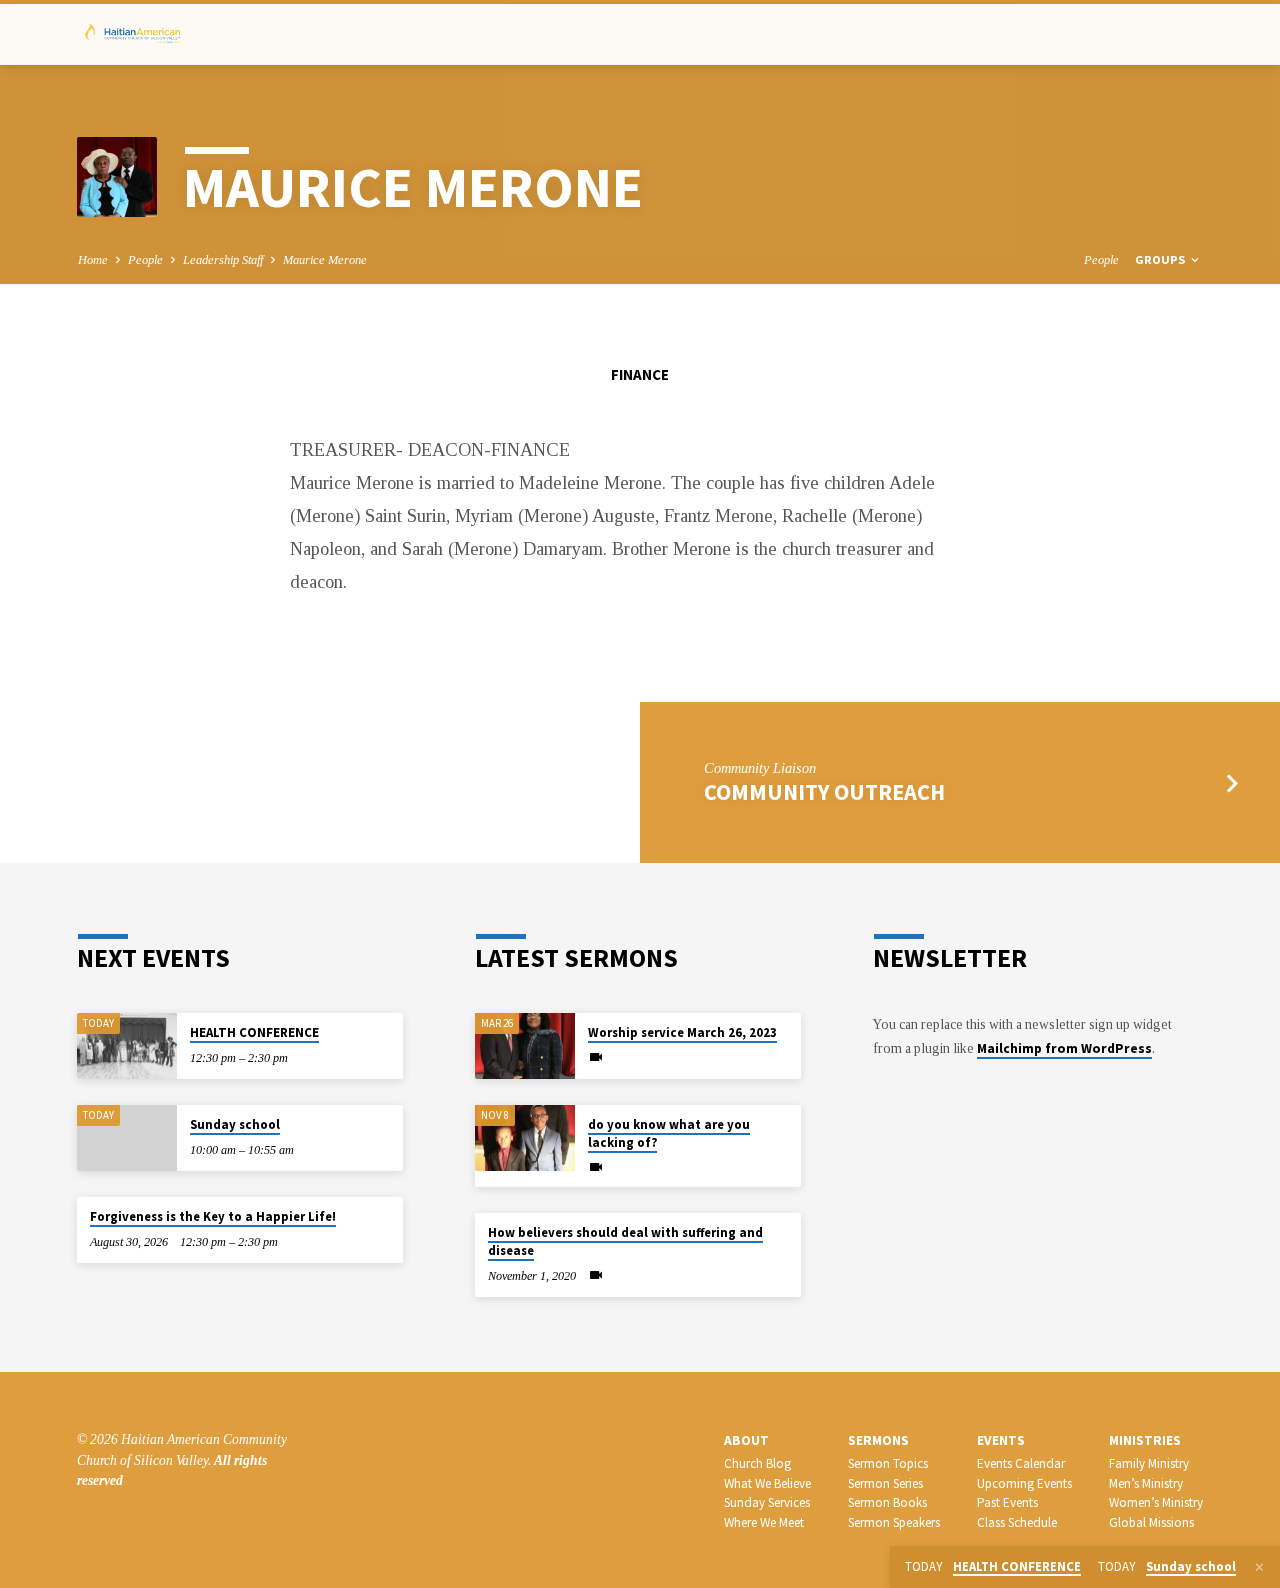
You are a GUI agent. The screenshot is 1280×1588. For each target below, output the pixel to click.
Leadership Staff (223, 260)
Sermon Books (887, 1502)
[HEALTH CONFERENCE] (127, 1046)
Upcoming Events (1024, 1483)
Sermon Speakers (894, 1522)
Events (1001, 1440)
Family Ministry (1149, 1463)
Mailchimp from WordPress (1064, 1048)
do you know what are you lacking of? (669, 1133)
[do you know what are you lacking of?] (525, 1138)
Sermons (878, 1440)
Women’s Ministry (1156, 1502)
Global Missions (1151, 1522)
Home (93, 260)
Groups (1161, 259)
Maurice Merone (325, 260)
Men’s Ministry (1146, 1483)
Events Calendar (1021, 1463)
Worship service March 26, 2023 (682, 1032)
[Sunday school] (127, 1138)
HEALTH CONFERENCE (254, 1032)
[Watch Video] (596, 1057)
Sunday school (235, 1124)
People (145, 260)
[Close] (1259, 1568)
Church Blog (757, 1463)
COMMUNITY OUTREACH (824, 792)
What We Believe (767, 1483)
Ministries (1145, 1440)
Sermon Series (885, 1483)
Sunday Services (767, 1502)
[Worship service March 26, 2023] (525, 1046)
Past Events (1007, 1502)
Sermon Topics (888, 1463)
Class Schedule (1017, 1522)
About (746, 1440)
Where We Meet (764, 1522)
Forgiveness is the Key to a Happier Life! (213, 1216)
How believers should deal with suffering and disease (625, 1241)
